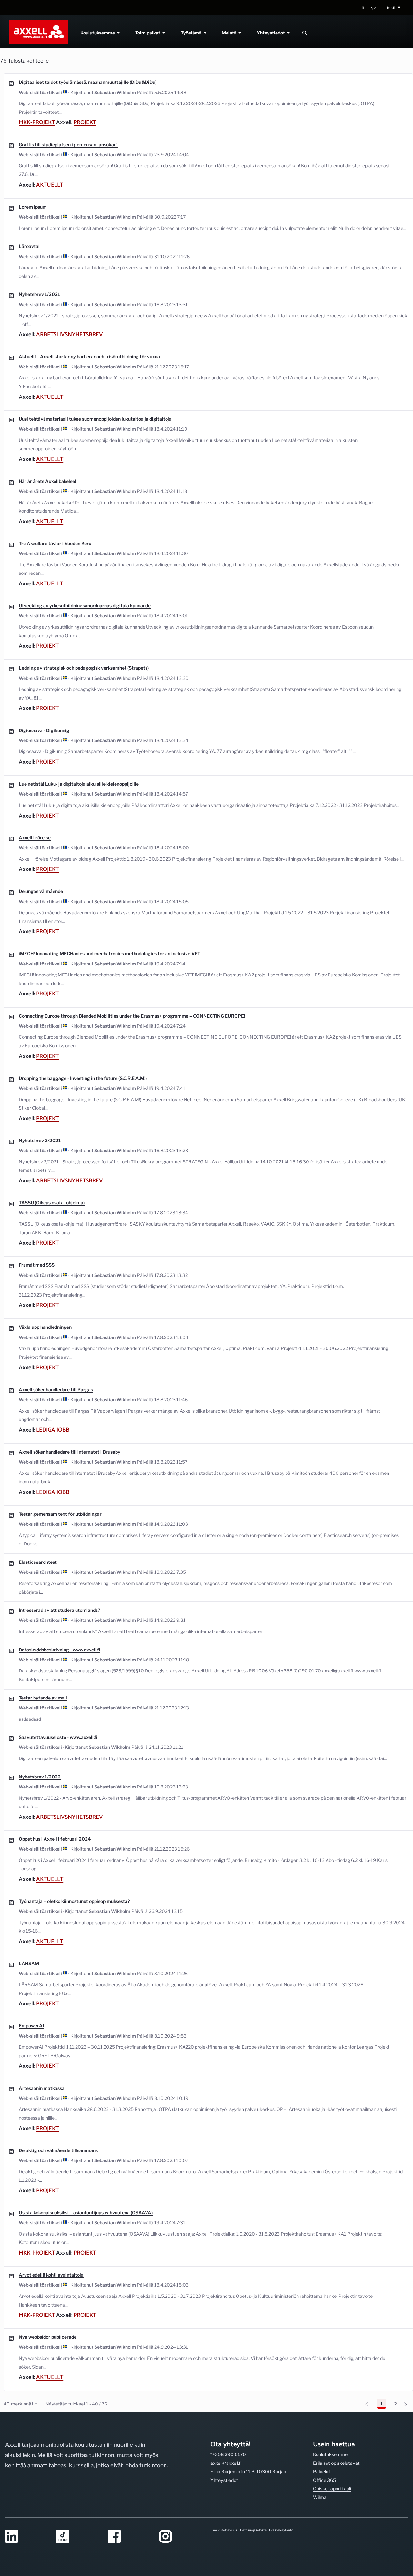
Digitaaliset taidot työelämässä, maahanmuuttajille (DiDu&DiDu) (88, 82)
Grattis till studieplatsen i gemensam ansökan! (68, 145)
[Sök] (305, 33)
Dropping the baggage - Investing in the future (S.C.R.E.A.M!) (83, 1078)
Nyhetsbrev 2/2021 (40, 1140)
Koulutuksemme (98, 33)
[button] (393, 8)
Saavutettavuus (224, 2530)
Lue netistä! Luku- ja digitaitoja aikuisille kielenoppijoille (79, 784)
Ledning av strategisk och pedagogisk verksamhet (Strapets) (84, 668)
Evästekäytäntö (281, 2530)
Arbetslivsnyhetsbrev (70, 335)
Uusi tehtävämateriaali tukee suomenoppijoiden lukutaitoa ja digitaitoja (95, 419)
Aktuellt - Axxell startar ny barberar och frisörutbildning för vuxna (89, 356)
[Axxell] (37, 32)
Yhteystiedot (272, 33)
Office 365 (324, 2480)
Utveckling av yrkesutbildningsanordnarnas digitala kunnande (85, 606)
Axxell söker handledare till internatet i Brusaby (70, 1452)
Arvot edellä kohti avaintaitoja (51, 2275)
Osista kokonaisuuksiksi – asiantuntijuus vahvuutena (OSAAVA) (86, 2213)
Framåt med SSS (37, 1265)
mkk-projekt (37, 122)
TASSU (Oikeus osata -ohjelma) (52, 1203)
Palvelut (322, 2471)
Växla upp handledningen (45, 1327)
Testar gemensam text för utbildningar (60, 1514)
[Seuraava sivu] (408, 2404)
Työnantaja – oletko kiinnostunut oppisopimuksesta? (74, 1901)
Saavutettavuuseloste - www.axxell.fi (58, 1737)
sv (373, 8)
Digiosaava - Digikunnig (44, 730)
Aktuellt (50, 185)
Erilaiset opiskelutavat (336, 2463)
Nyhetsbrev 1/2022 (40, 1777)
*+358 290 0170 (228, 2454)
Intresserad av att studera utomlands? (59, 1610)
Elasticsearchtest (38, 1562)
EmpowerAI (31, 2026)
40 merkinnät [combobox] (20, 2405)
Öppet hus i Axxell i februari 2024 (55, 1839)
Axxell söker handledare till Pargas (56, 1390)
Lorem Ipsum (33, 207)
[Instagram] (181, 2537)
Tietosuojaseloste (253, 2530)
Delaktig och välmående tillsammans (58, 2150)
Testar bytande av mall (43, 1698)
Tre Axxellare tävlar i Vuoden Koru (55, 543)
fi (363, 8)
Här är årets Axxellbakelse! (47, 481)
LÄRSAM (29, 1963)
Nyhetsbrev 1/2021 (39, 294)
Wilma (320, 2497)
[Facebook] (130, 2537)
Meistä (230, 33)
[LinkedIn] (27, 2537)
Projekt (85, 122)
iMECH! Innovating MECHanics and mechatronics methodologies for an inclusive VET (110, 953)
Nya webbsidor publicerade (48, 2337)
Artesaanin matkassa (42, 2088)
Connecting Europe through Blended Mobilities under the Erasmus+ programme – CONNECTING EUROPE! (132, 1016)
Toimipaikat (148, 33)
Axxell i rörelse (35, 838)
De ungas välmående (41, 891)
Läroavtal (29, 246)
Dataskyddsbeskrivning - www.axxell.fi (59, 1650)
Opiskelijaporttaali (332, 2488)
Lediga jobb (53, 1430)
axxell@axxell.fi (226, 2463)
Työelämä (192, 33)
